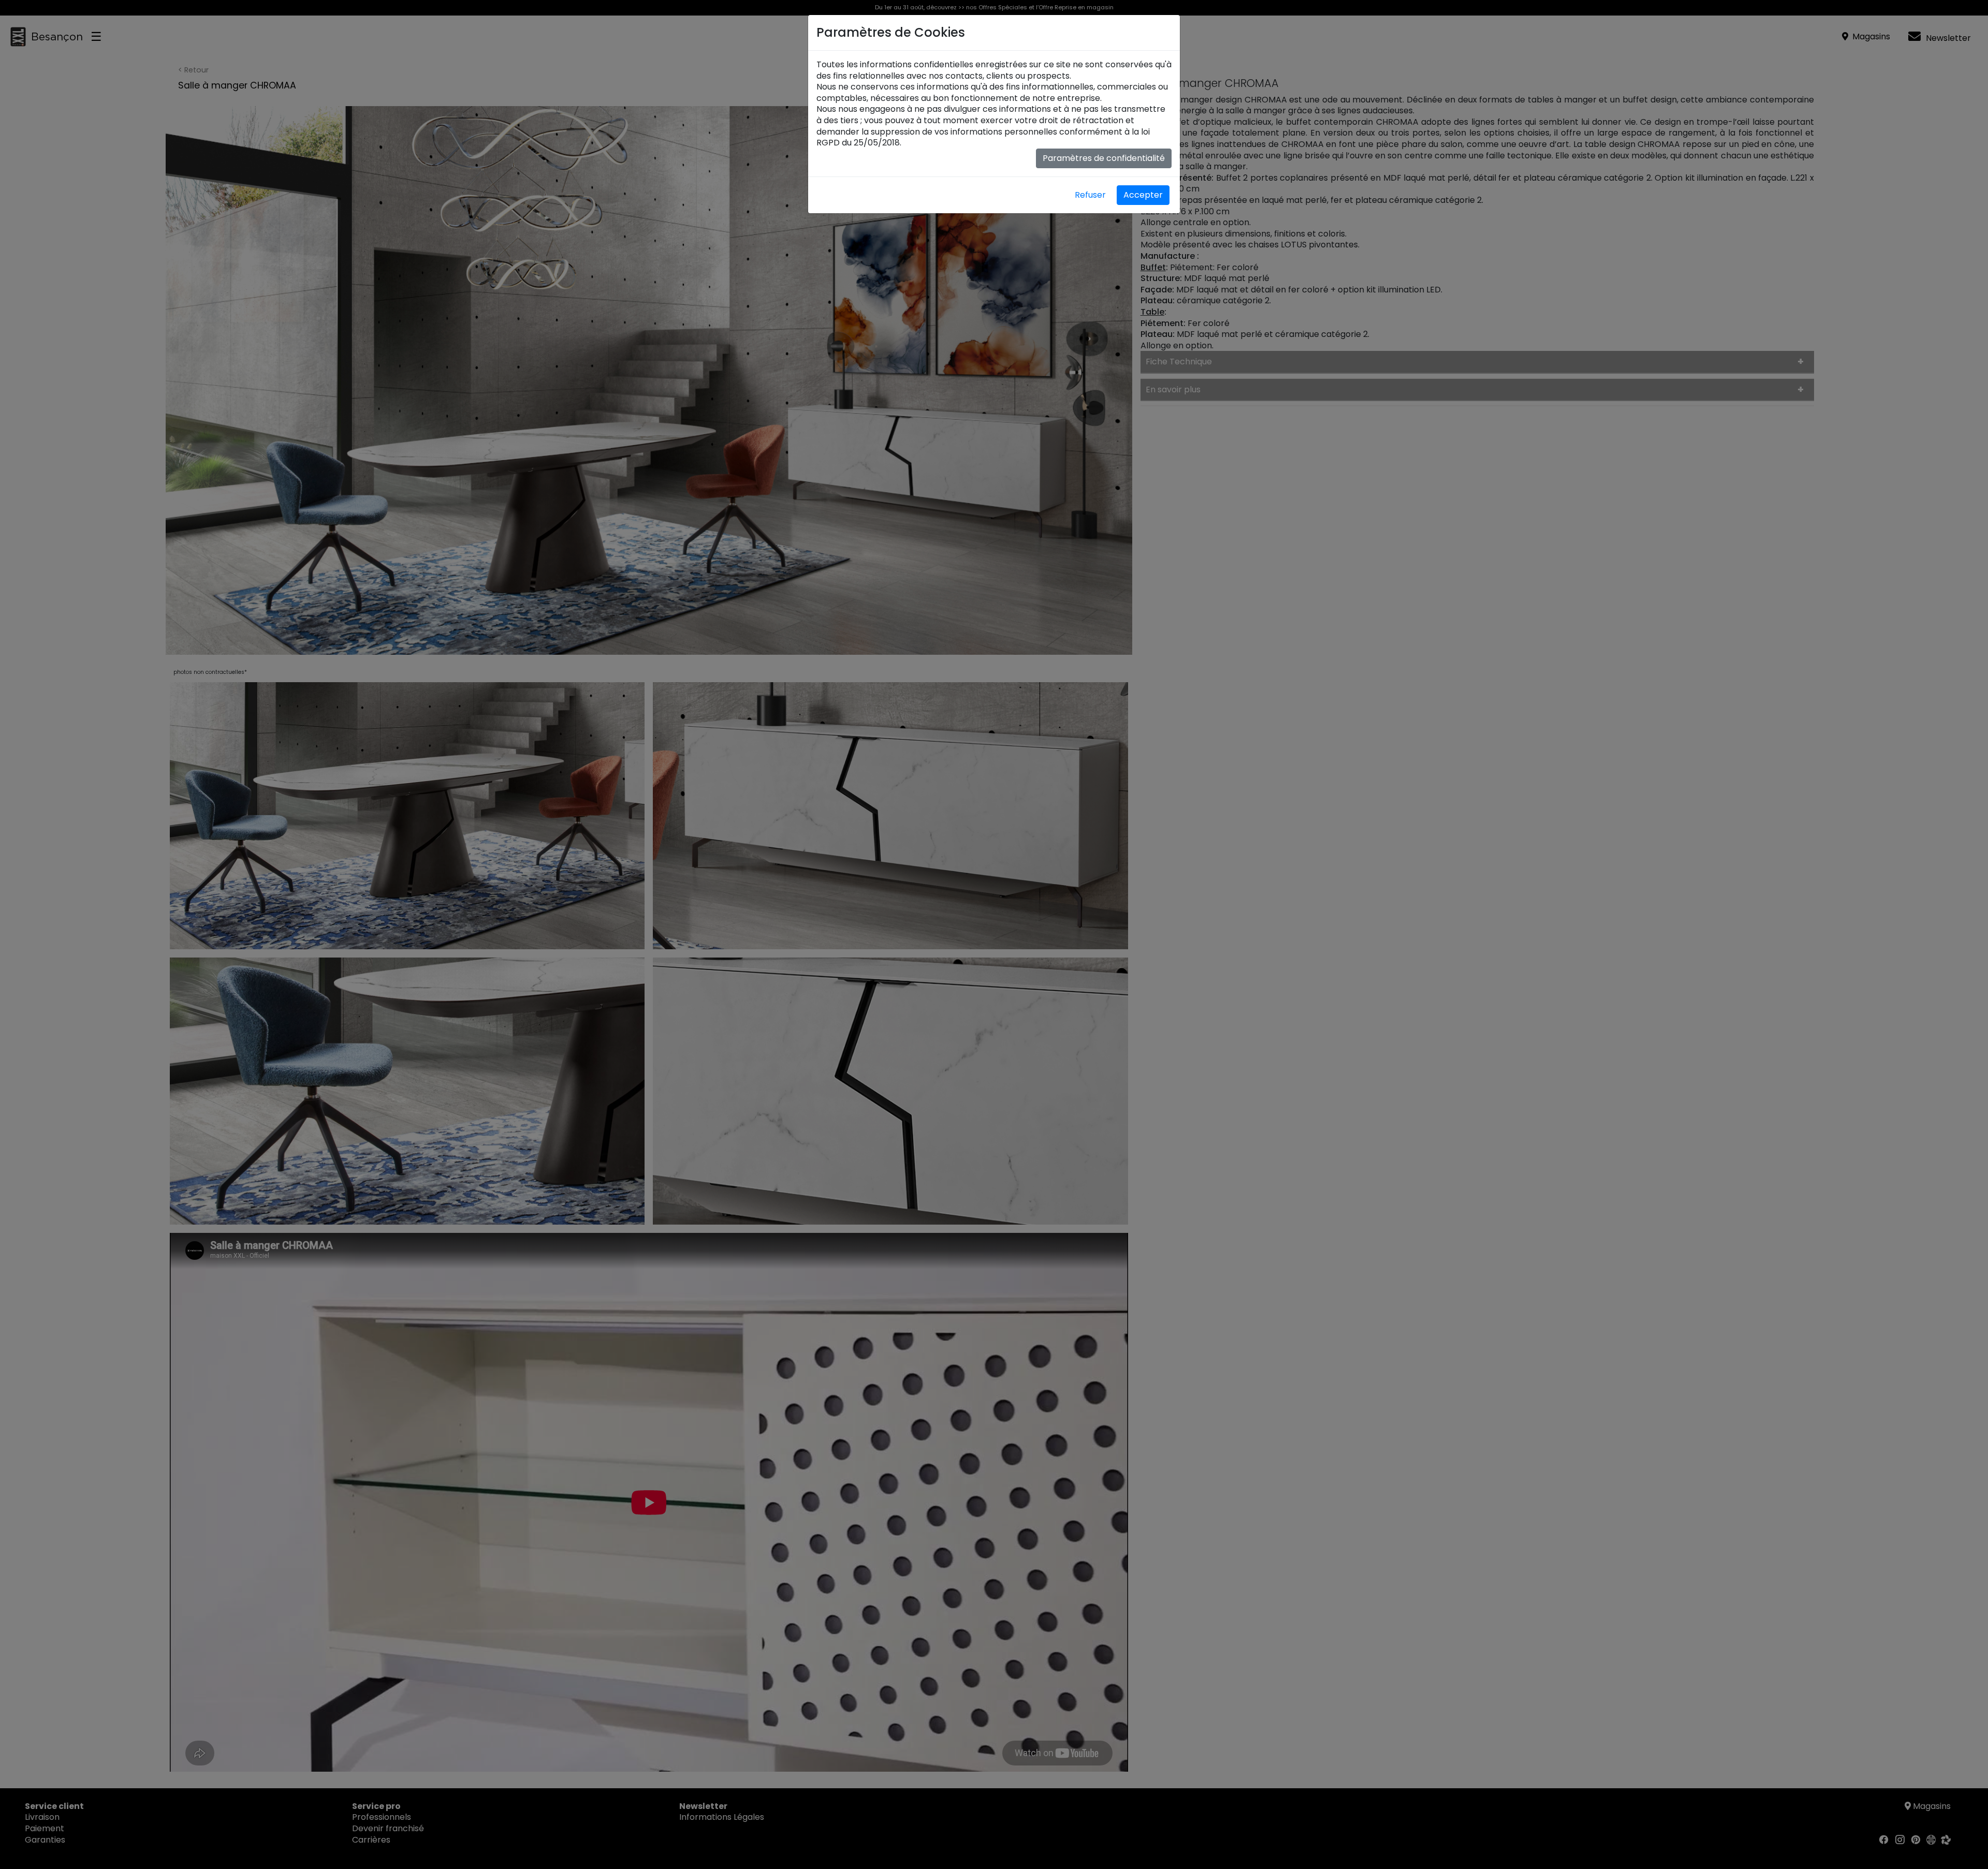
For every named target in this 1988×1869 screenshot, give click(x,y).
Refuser (1090, 195)
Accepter (1143, 195)
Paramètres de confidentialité (1104, 158)
